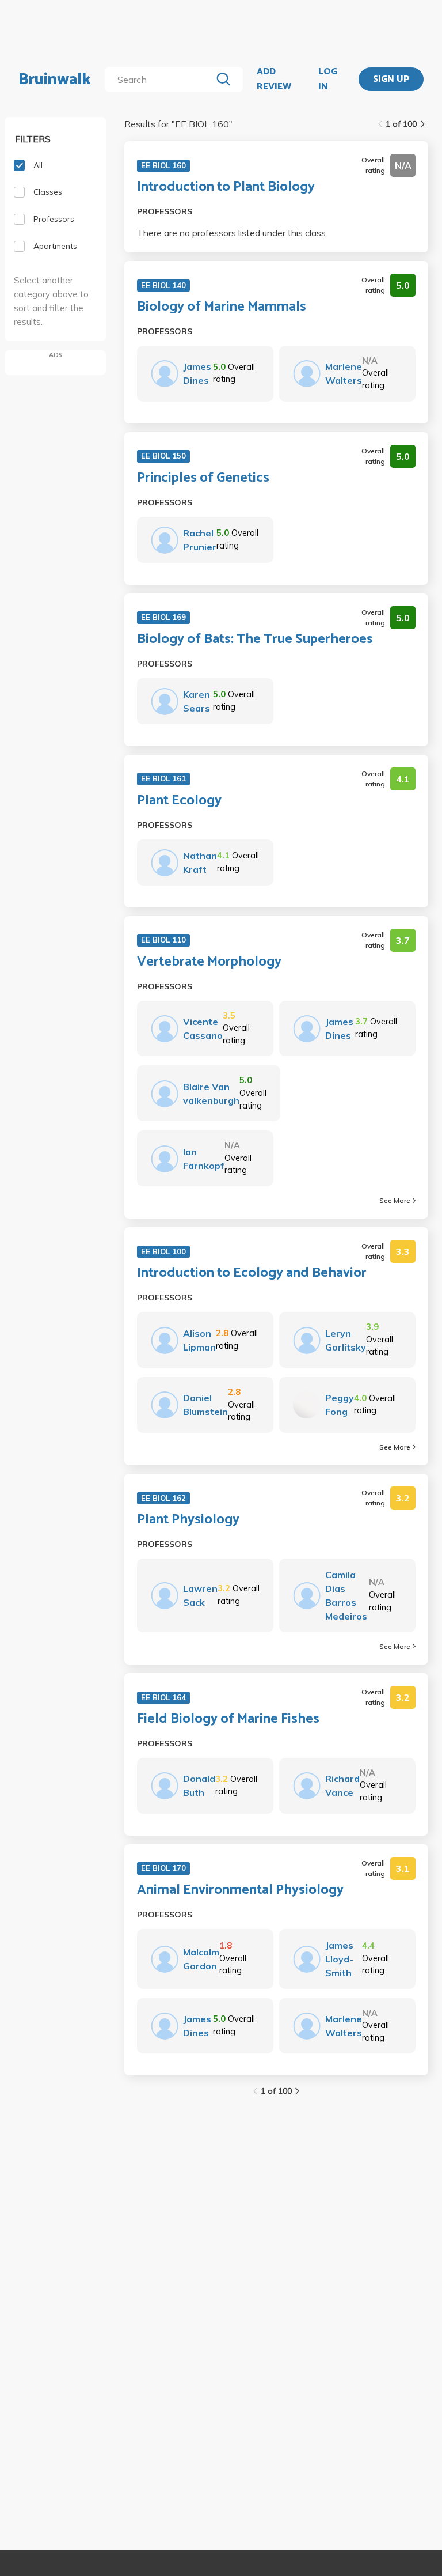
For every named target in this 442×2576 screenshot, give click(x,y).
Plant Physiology (188, 1520)
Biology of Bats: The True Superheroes (255, 640)
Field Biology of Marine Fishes (228, 1719)
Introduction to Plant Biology (226, 187)
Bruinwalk (55, 80)
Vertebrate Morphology (209, 962)
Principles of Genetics (203, 478)
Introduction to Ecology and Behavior (252, 1273)
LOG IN (328, 79)
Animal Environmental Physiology (240, 1890)
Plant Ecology (179, 801)
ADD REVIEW (274, 79)
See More (395, 1200)
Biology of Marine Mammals (222, 307)
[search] (160, 80)
